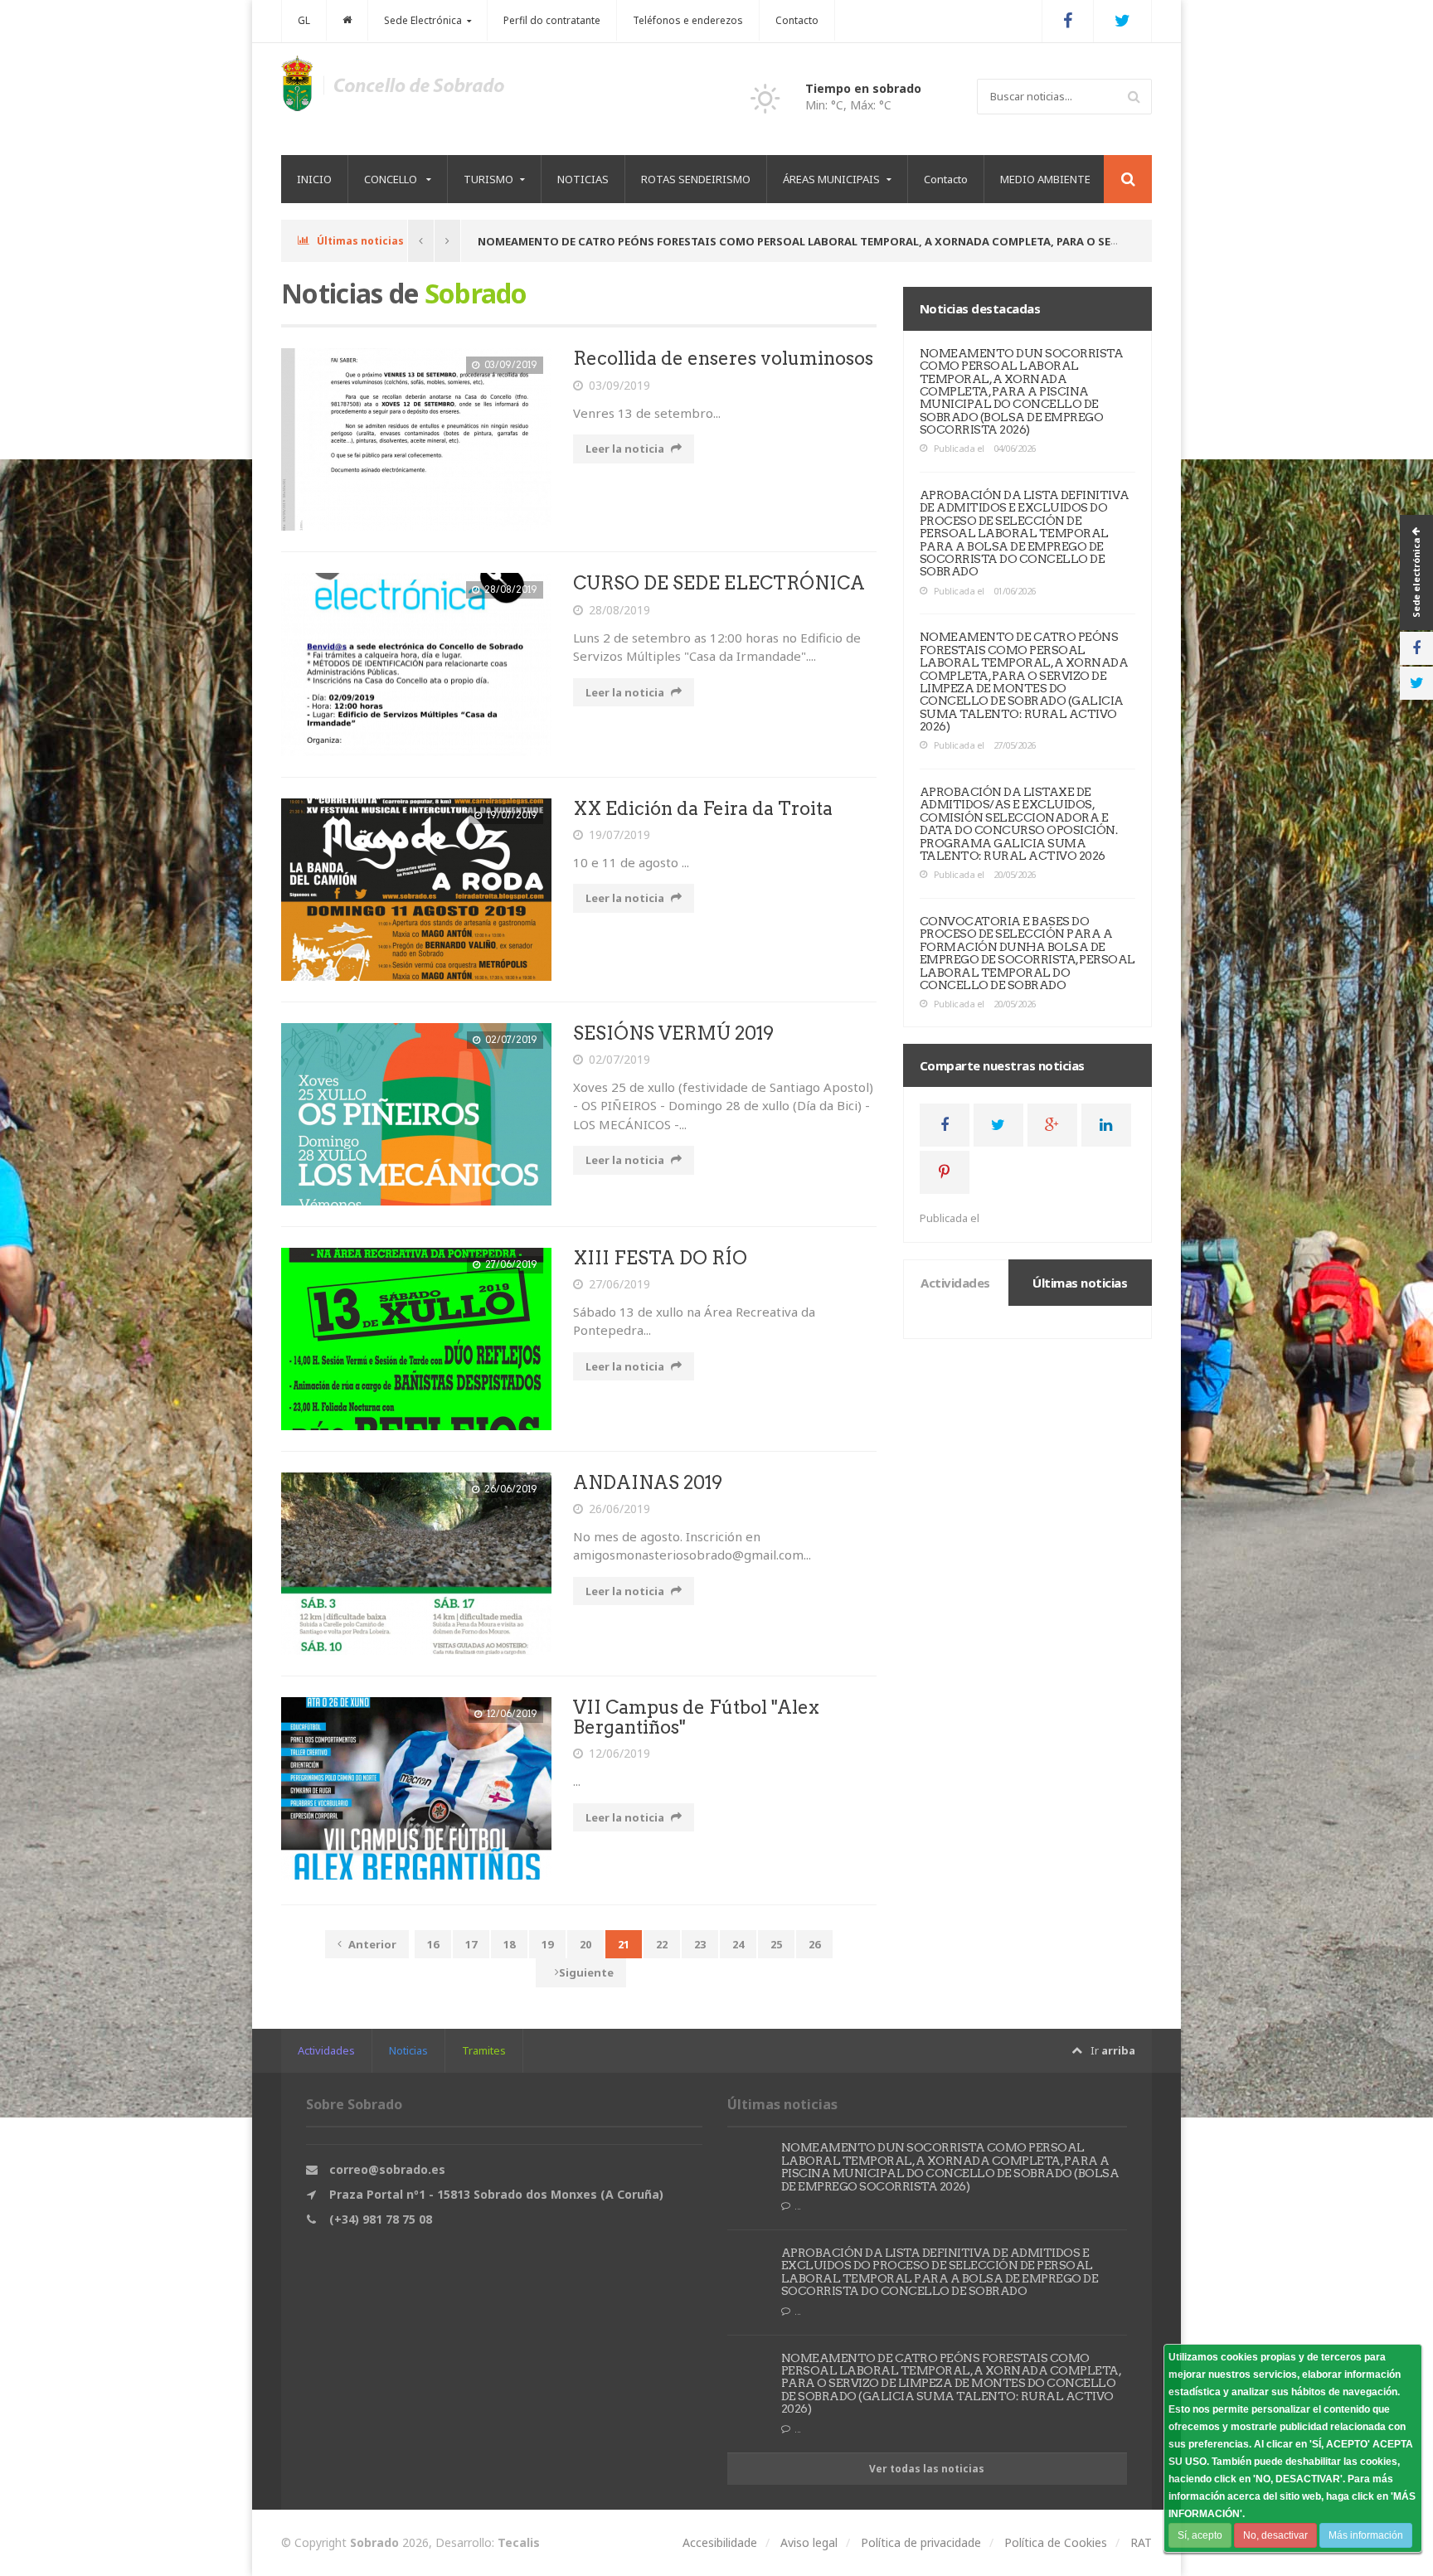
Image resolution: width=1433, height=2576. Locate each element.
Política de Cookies (1056, 2542)
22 (662, 1944)
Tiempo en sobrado (863, 88)
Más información (1366, 2535)
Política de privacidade (921, 2542)
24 (738, 1944)
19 (547, 1944)
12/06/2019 (619, 1753)
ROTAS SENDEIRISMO (696, 179)
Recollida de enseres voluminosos (723, 358)
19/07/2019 (619, 834)
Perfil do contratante (552, 20)
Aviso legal (809, 2542)
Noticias (408, 2050)
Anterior (372, 1944)
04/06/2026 (1015, 448)
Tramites (484, 2050)
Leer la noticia (625, 449)
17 (471, 1944)
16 (433, 1944)
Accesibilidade (720, 2542)
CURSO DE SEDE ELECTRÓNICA (719, 583)
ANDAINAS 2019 (648, 1482)
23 (700, 1944)
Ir (1113, 2050)
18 (509, 1944)
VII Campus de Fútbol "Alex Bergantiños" (696, 1717)
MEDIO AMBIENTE (1045, 179)
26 (814, 1944)
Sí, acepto (1200, 2535)
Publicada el (958, 448)
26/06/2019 (619, 1509)
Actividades (326, 2050)
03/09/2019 (619, 385)
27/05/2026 (1015, 745)
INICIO (314, 179)
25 (776, 1944)
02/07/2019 (619, 1059)
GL (304, 20)
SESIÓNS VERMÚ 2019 (673, 1033)
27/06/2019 (619, 1284)
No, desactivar (1275, 2535)
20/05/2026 (1015, 874)
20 (585, 1944)
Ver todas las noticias (927, 2469)
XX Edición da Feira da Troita (703, 808)
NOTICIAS (583, 179)
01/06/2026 (1015, 591)
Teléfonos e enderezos (688, 20)
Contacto (797, 20)
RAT (1141, 2542)
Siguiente (586, 1972)
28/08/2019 (619, 610)
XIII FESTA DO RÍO (660, 1258)
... (798, 2206)
